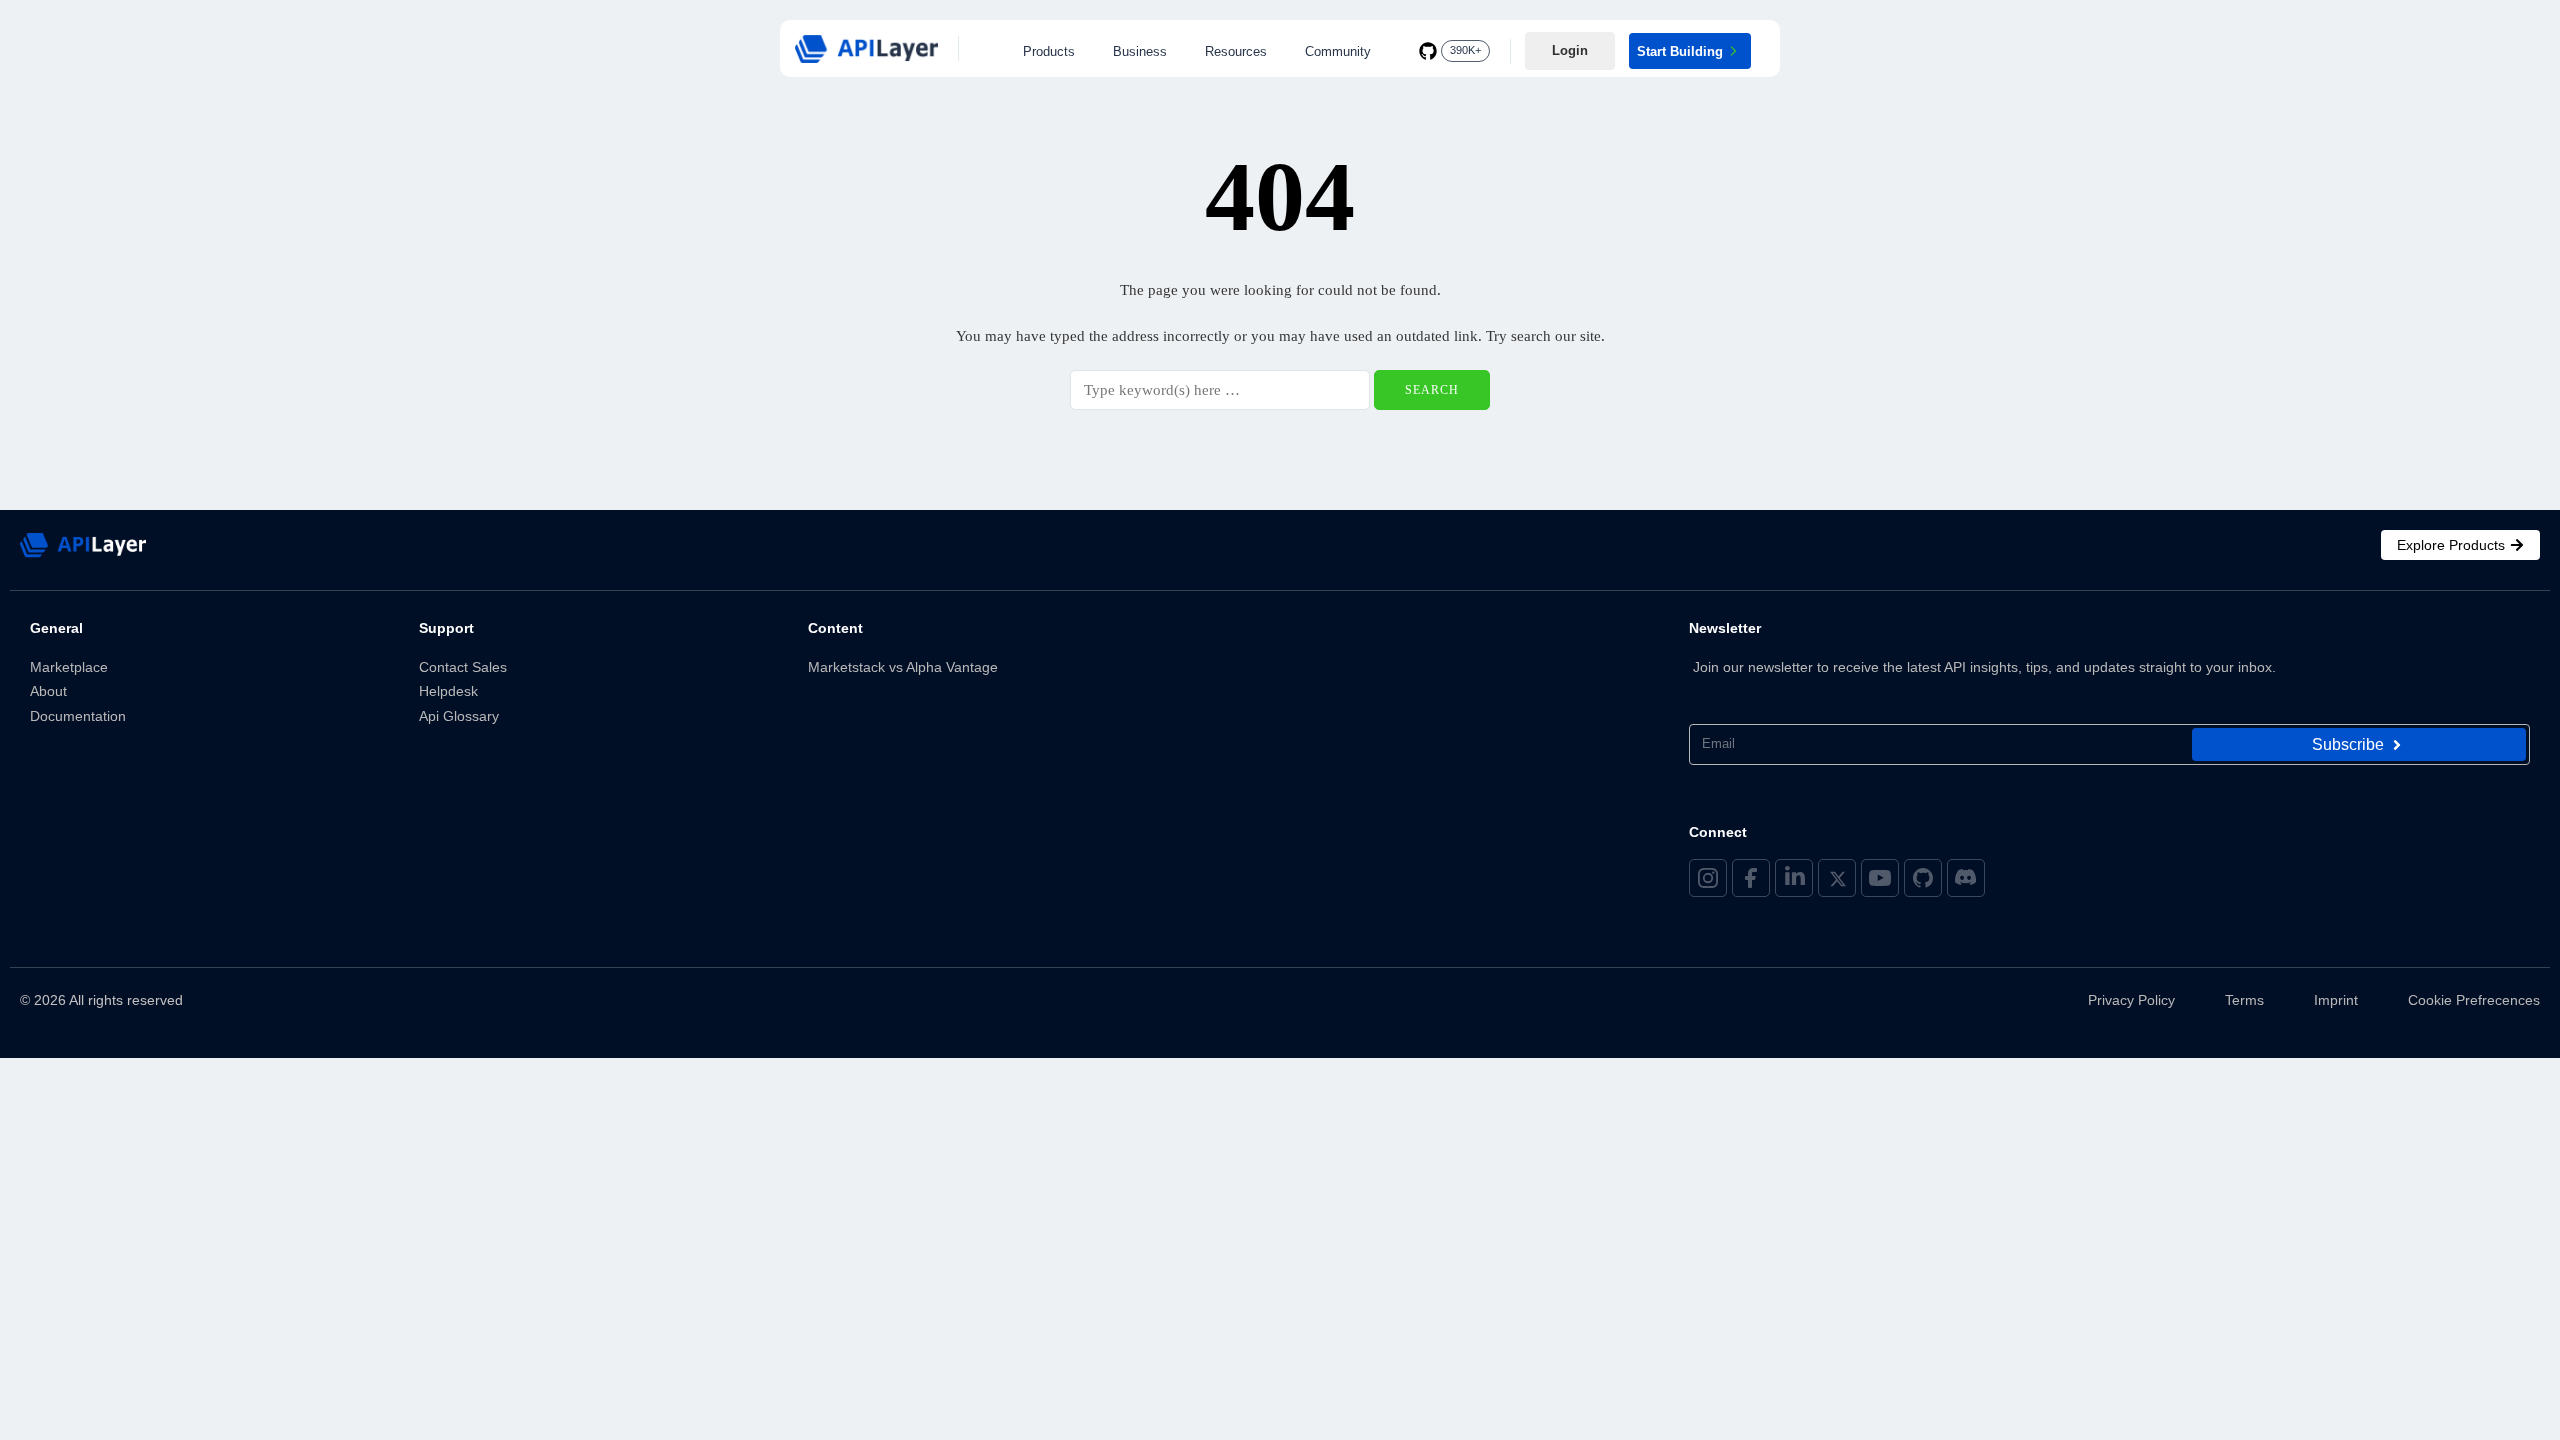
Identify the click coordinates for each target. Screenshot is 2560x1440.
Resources (1236, 51)
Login (1570, 50)
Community (1338, 51)
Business (1140, 51)
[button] (1054, 51)
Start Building (1680, 51)
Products (1049, 51)
